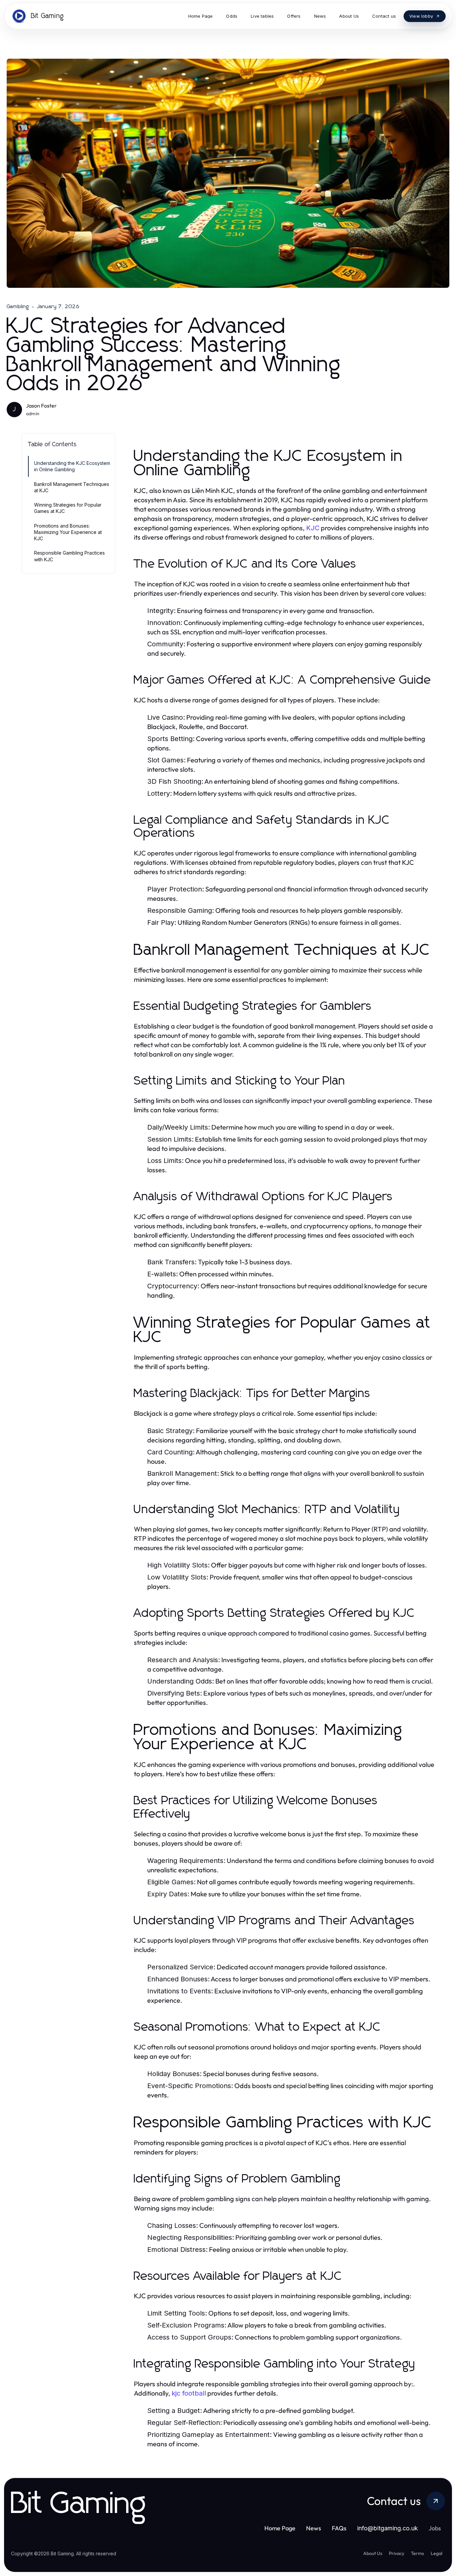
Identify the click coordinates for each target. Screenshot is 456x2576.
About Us (373, 2553)
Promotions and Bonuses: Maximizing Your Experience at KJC (68, 532)
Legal (436, 2553)
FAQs (339, 2528)
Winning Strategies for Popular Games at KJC (68, 508)
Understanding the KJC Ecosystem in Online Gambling (72, 466)
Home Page (280, 2528)
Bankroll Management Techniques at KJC (72, 487)
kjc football (189, 2393)
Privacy (397, 2553)
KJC (313, 528)
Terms (417, 2553)
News (314, 2528)
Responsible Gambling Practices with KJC (69, 556)
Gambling (18, 306)
